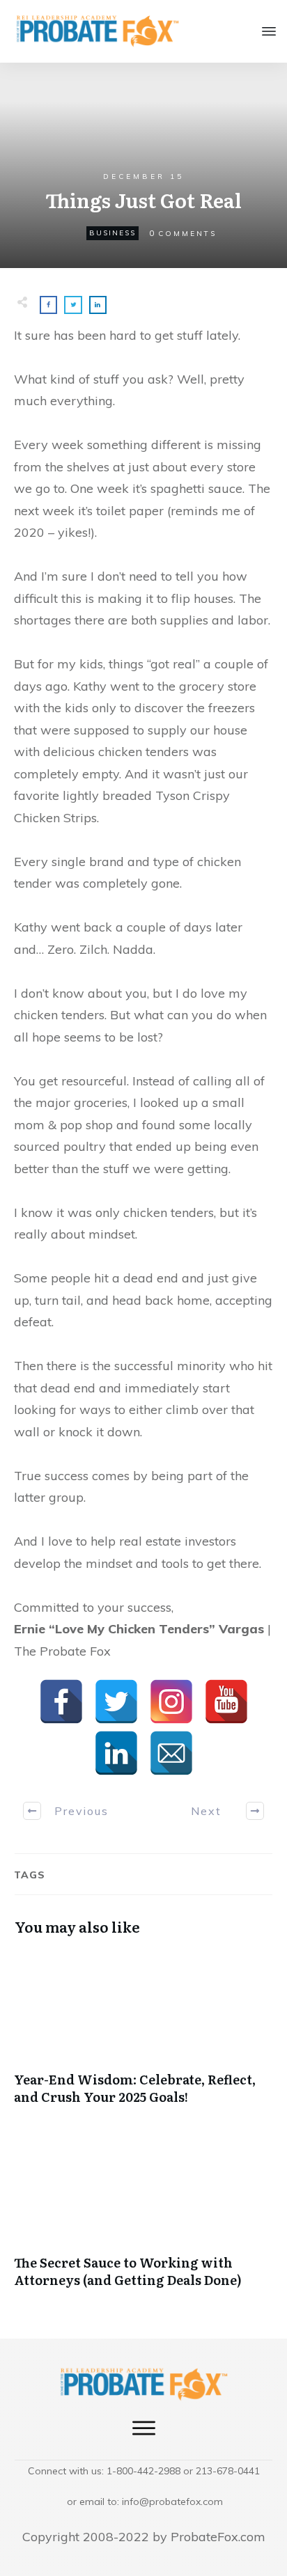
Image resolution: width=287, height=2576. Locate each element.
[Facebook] (61, 1702)
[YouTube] (226, 1702)
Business (113, 233)
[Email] (171, 1753)
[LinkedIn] (116, 1753)
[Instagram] (171, 1702)
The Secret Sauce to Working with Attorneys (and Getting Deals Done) (143, 2218)
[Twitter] (116, 1702)
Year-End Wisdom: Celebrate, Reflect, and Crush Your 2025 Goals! (143, 2035)
